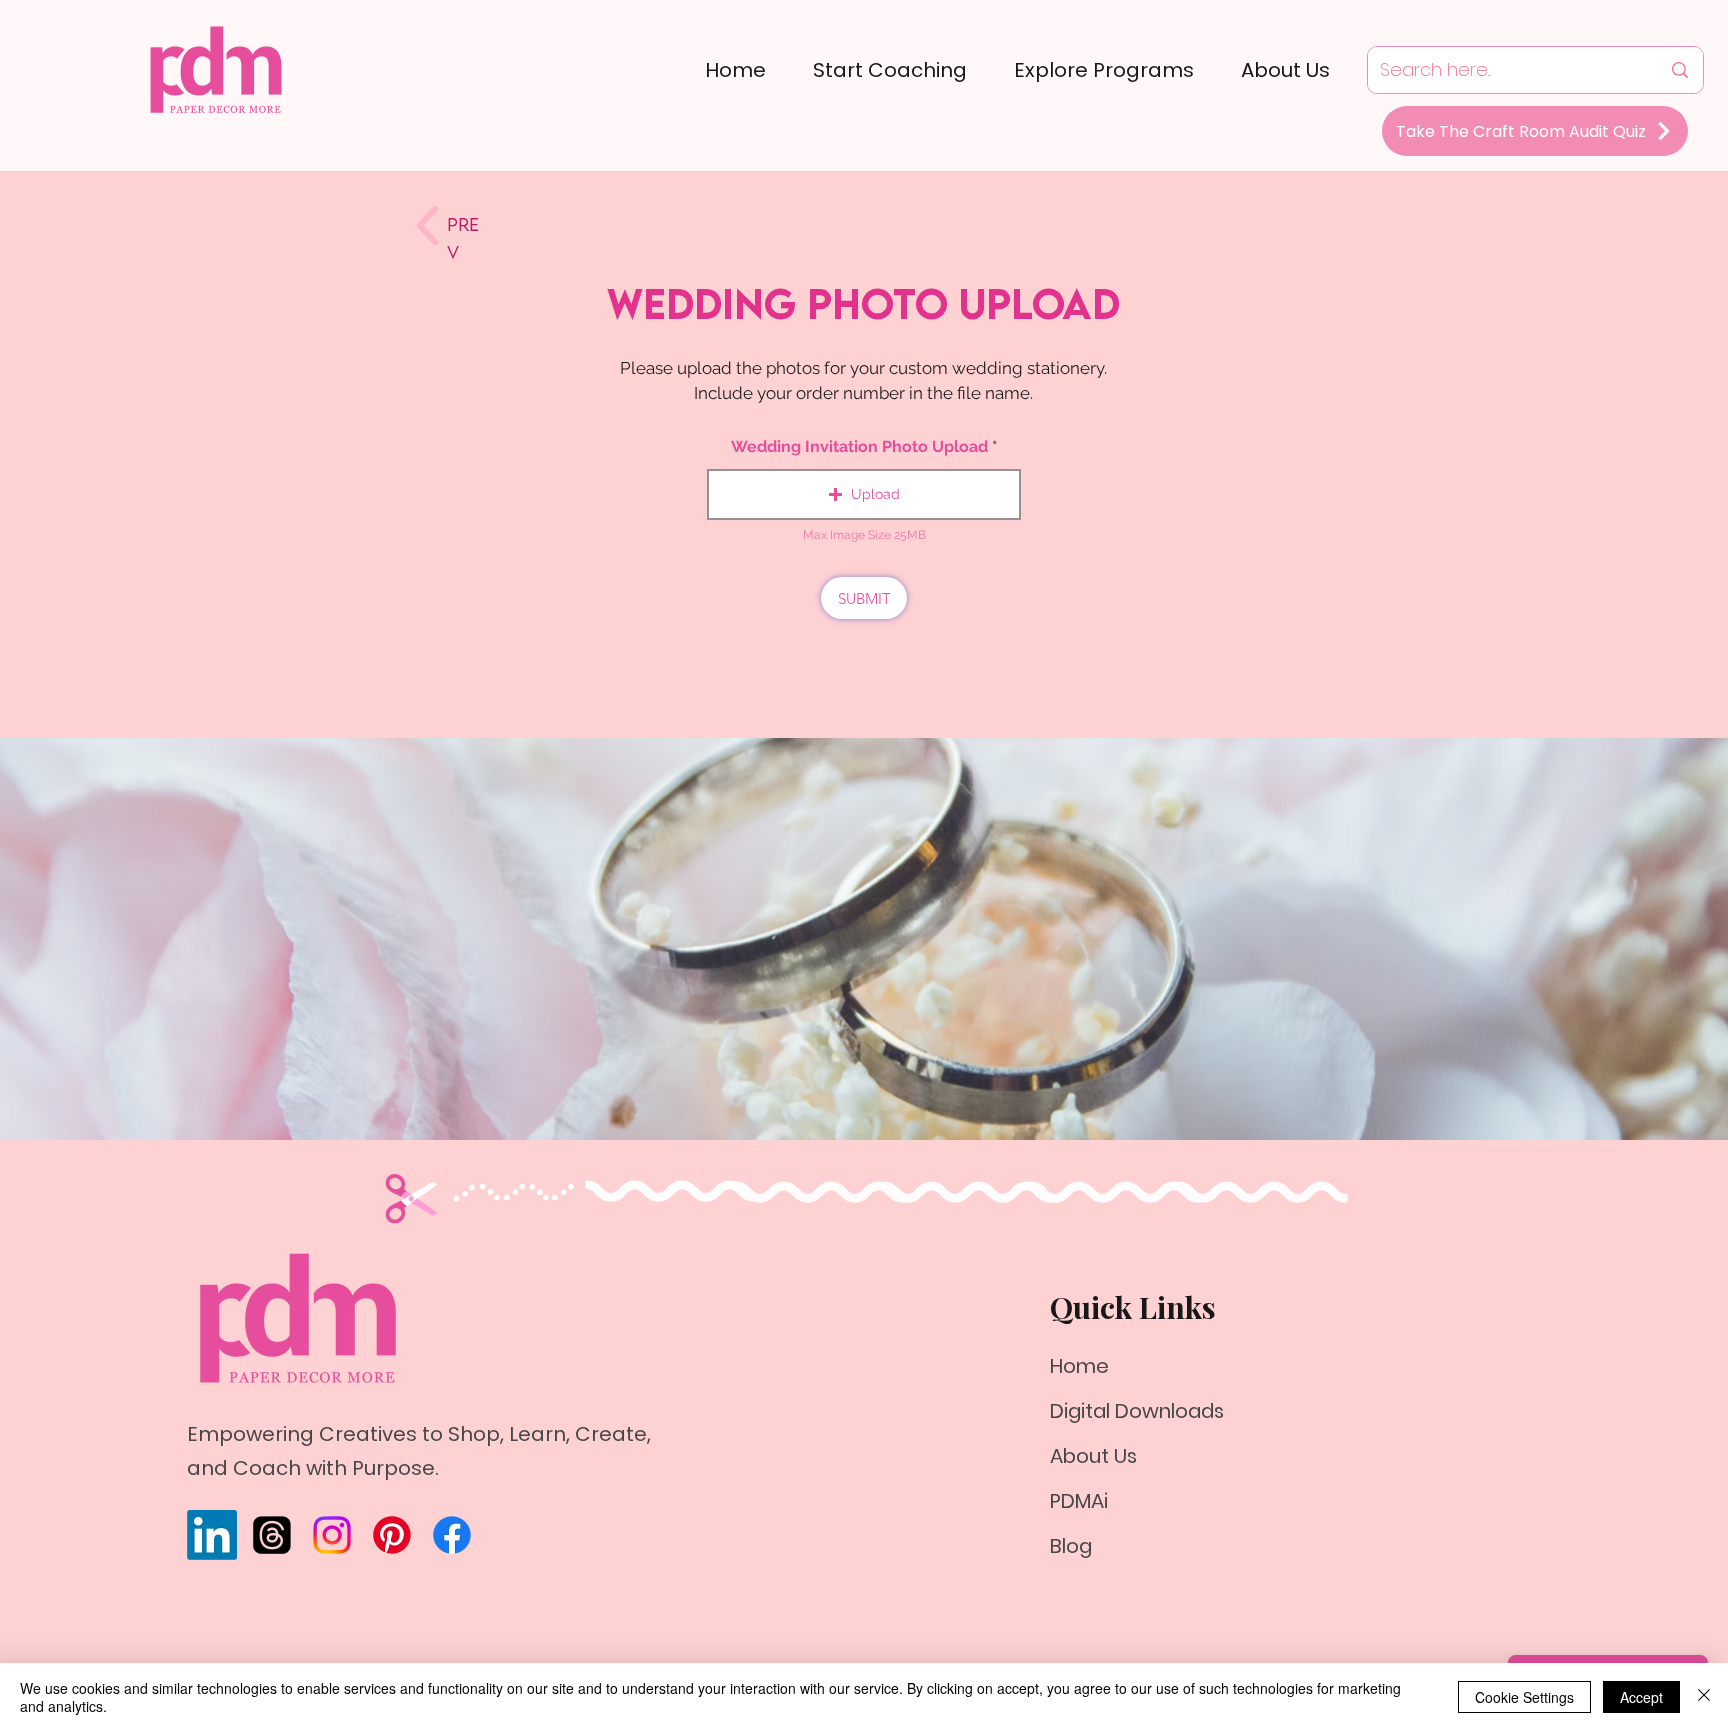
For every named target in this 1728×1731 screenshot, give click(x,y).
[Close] (1704, 1697)
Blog (1071, 1546)
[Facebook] (452, 1535)
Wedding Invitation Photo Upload (859, 447)
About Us (1093, 1456)
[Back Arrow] (427, 226)
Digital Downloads (1137, 1411)
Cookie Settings (1524, 1697)
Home (1079, 1366)
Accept (1641, 1697)
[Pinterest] (392, 1535)
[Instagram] (332, 1535)
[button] (864, 494)
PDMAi (1079, 1501)
